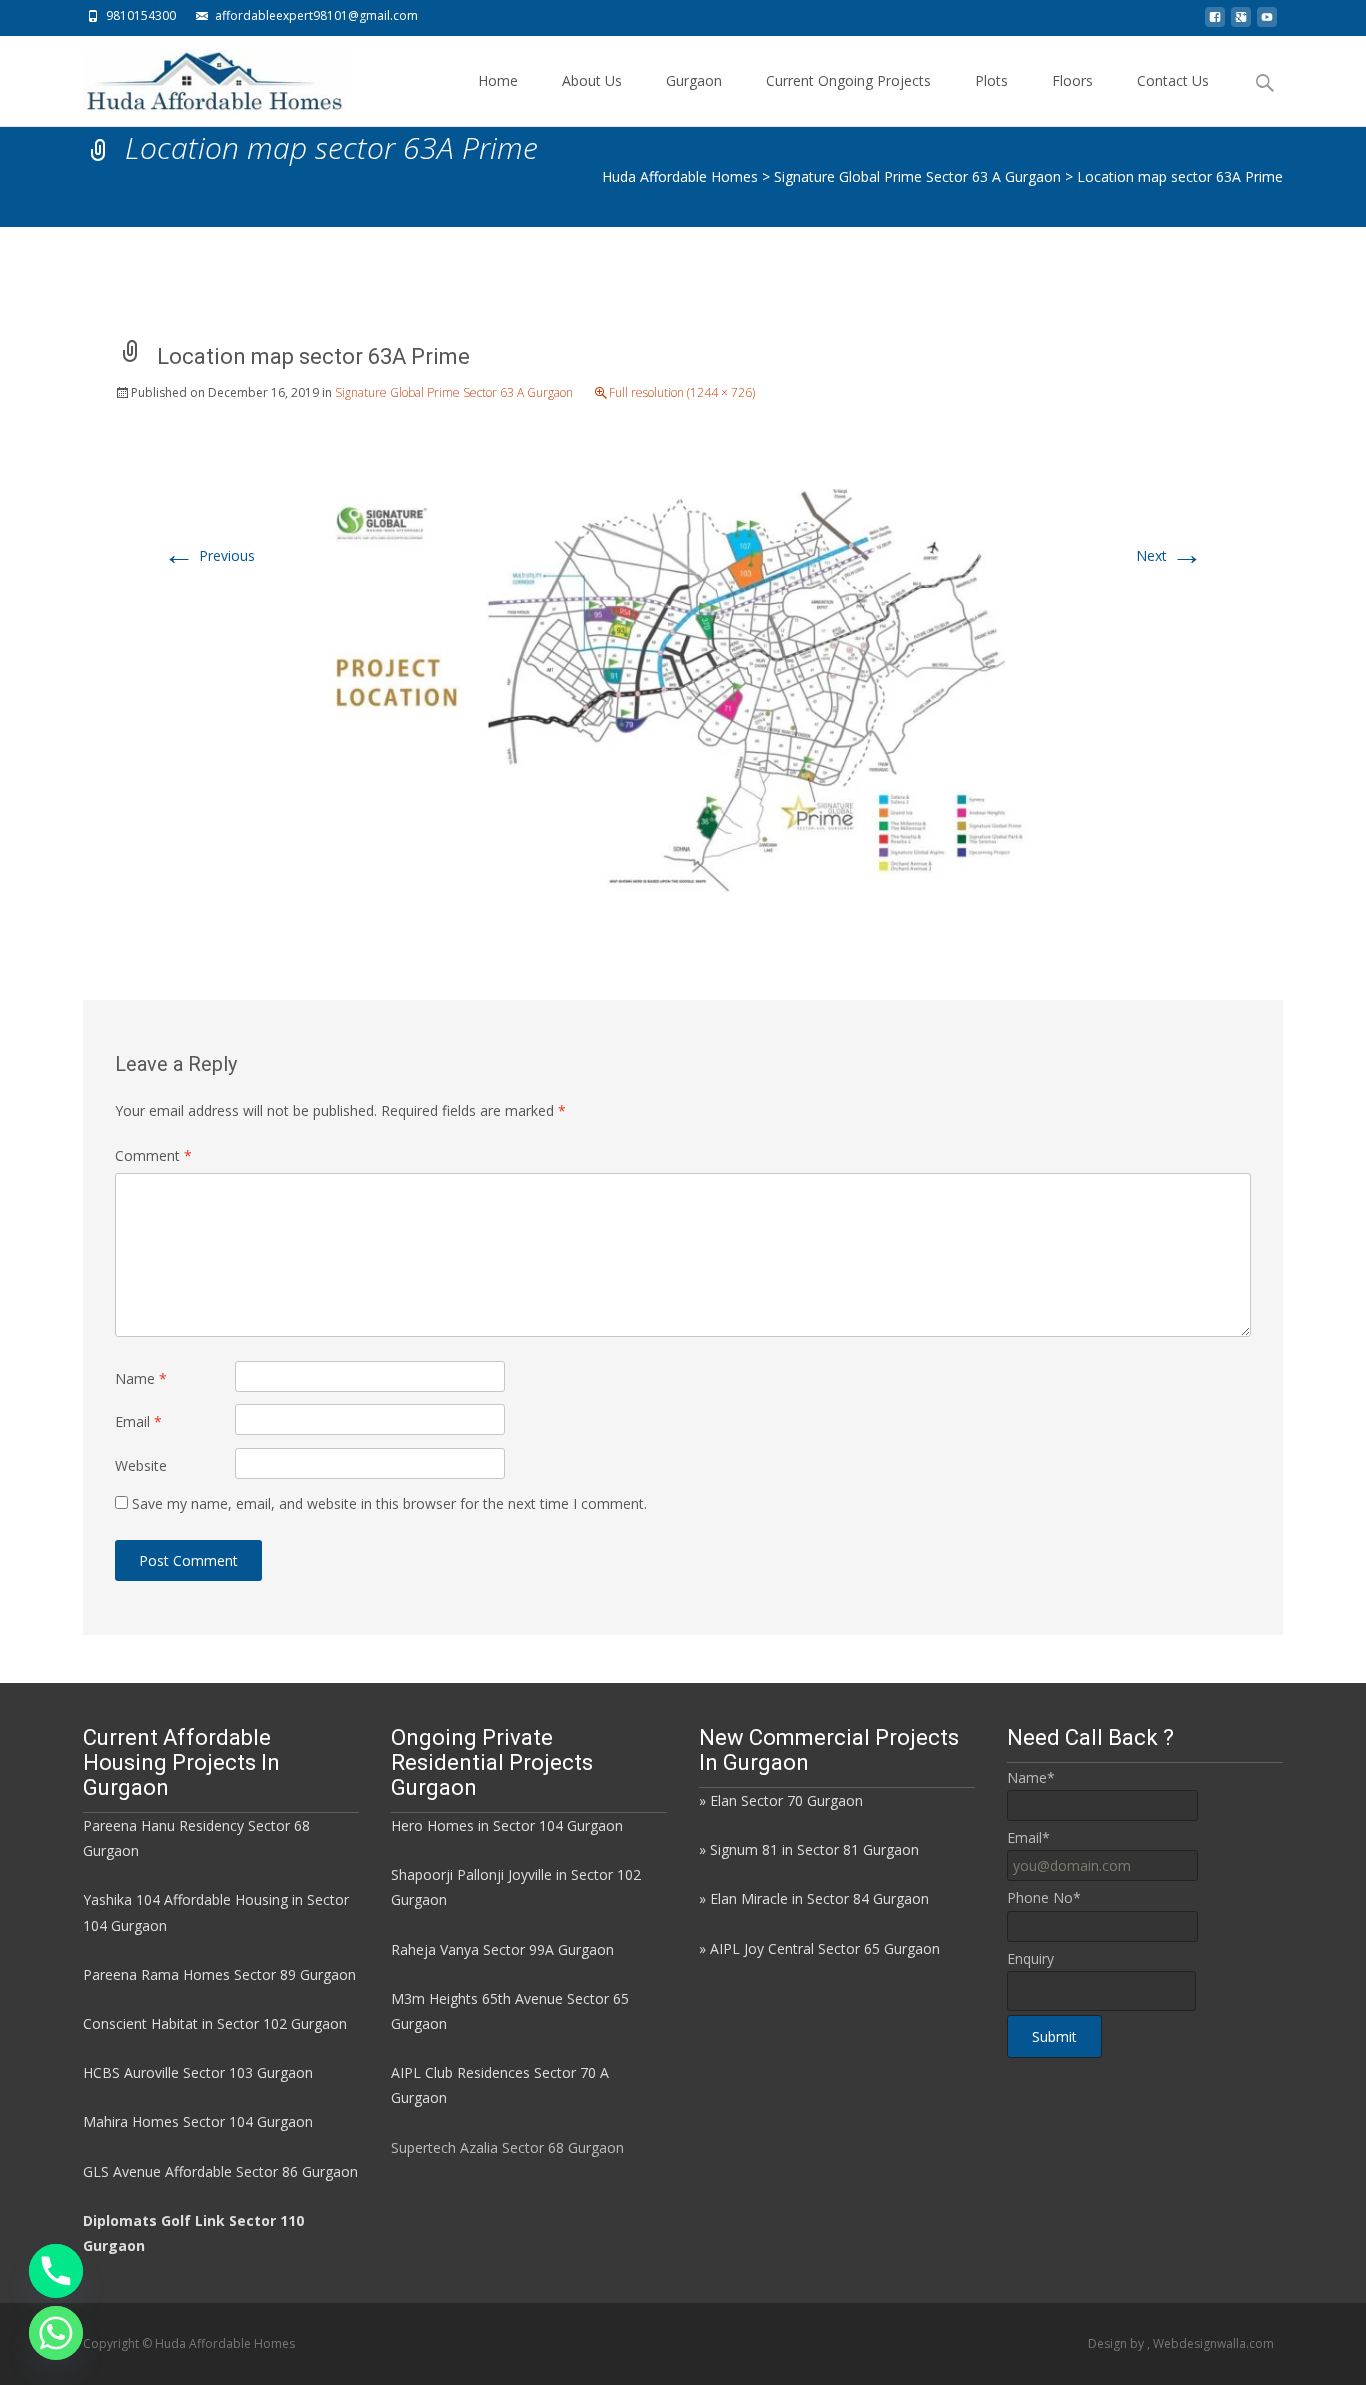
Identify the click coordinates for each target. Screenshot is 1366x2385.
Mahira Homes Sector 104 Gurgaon (198, 2121)
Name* (1031, 1777)
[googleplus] (1241, 22)
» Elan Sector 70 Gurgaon (781, 1800)
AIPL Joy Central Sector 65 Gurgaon (825, 1948)
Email (138, 1421)
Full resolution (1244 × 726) (682, 392)
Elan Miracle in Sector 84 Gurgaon (819, 1898)
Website (141, 1465)
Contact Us (1173, 80)
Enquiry (1030, 1958)
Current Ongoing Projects (848, 80)
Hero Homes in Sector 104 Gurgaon (507, 1825)
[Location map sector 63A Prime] (683, 683)
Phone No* (1044, 1897)
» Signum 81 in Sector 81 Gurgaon (809, 1849)
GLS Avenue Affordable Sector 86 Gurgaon (220, 2171)
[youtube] (1267, 22)
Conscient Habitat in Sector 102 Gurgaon (215, 2023)
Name (141, 1378)
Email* (1028, 1837)
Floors (1072, 80)
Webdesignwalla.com (1213, 2343)
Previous (209, 555)
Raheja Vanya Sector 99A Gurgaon (502, 1949)
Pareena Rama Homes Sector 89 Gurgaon (219, 1974)
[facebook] (1215, 22)
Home (498, 80)
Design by (1117, 2343)
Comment (153, 1155)
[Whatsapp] (56, 2333)
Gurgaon (694, 80)
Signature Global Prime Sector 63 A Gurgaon (454, 392)
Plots (991, 80)
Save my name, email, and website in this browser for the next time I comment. (389, 1503)
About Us (592, 80)
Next (1169, 555)
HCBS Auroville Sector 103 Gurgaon (198, 2072)
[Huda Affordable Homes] (199, 76)
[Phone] (56, 2271)
